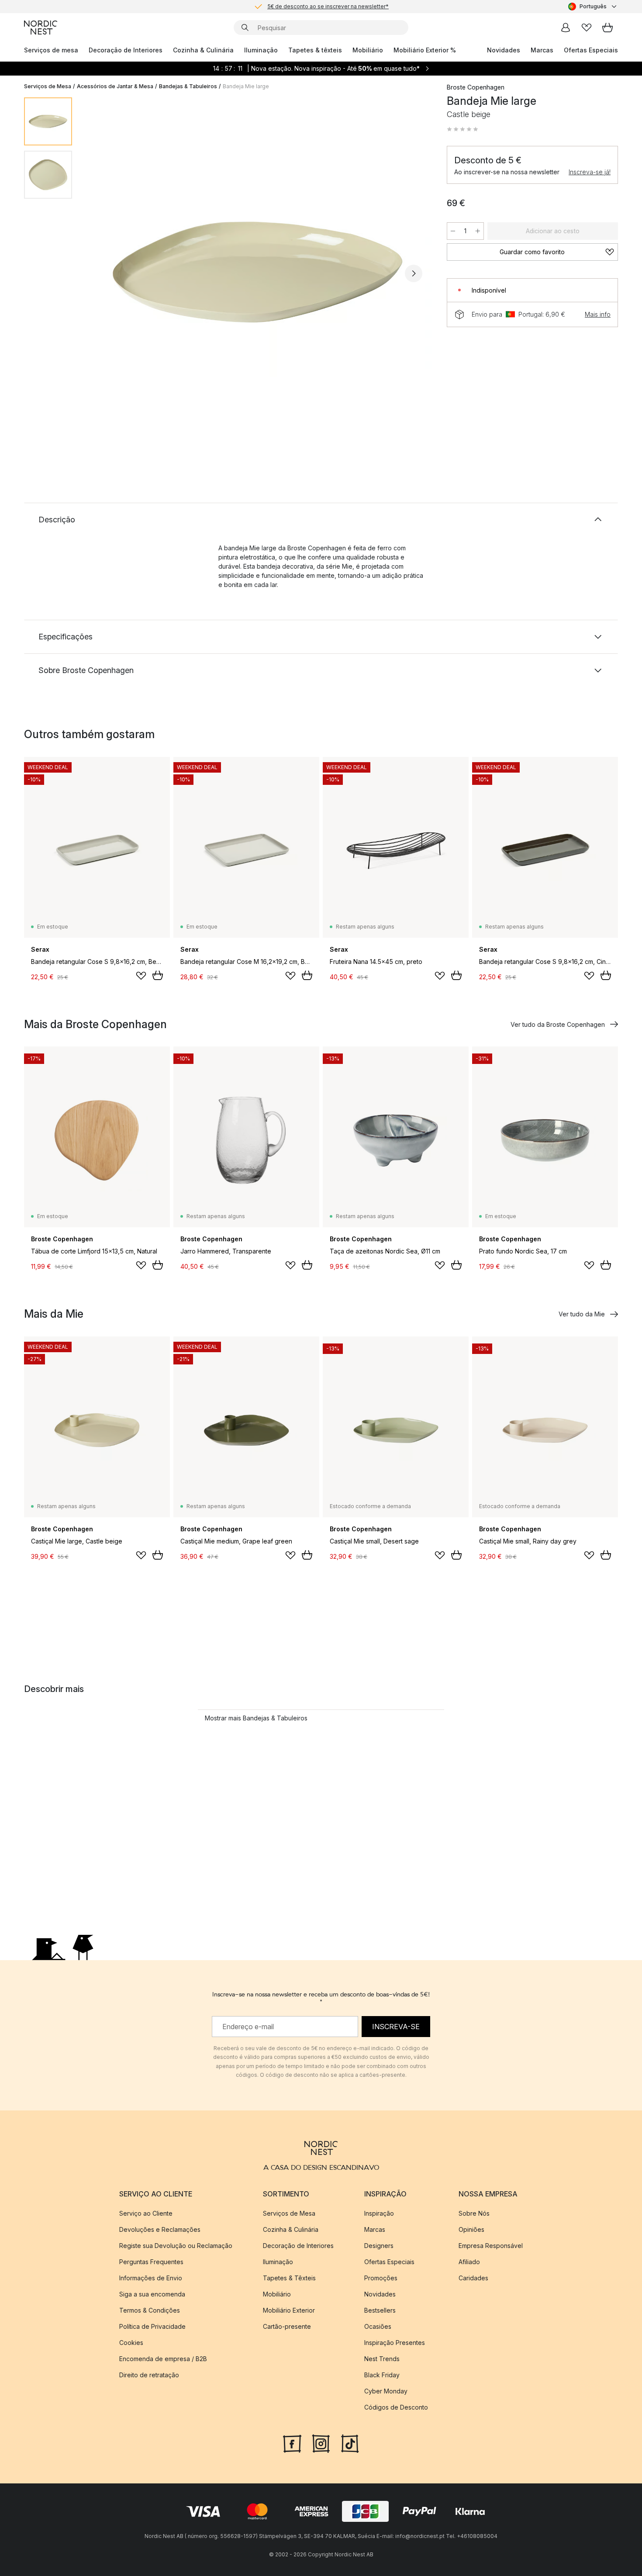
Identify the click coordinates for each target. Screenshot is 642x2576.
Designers (379, 2246)
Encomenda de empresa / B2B (163, 2359)
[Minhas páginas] (566, 28)
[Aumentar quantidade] (478, 231)
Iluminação (261, 50)
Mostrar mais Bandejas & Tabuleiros (256, 1718)
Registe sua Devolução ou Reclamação (176, 2246)
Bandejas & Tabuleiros (188, 86)
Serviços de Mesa (48, 86)
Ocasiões (378, 2326)
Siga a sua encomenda (152, 2294)
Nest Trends (382, 2359)
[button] (463, 129)
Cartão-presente (287, 2326)
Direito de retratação (149, 2375)
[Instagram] (321, 2443)
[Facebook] (292, 2443)
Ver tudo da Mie (582, 1314)
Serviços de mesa (51, 50)
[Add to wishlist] (141, 976)
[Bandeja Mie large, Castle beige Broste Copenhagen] (258, 272)
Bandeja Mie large (246, 86)
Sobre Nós (474, 2213)
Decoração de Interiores (126, 50)
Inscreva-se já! (590, 172)
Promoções (381, 2278)
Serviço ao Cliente (146, 2213)
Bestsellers (380, 2310)
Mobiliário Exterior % (425, 50)
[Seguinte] (414, 273)
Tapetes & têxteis (315, 50)
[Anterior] (102, 273)
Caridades (473, 2278)
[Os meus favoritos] (587, 28)
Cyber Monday (386, 2391)
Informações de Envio (151, 2278)
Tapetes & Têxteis (289, 2278)
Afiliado (469, 2262)
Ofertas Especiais (591, 50)
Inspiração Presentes (395, 2343)
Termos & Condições (150, 2310)
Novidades (504, 50)
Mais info (598, 314)
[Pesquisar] (245, 28)
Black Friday (382, 2375)
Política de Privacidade (152, 2326)
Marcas (542, 50)
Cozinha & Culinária (203, 50)
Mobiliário (368, 50)
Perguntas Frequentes (151, 2262)
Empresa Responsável (491, 2246)
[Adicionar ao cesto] (158, 975)
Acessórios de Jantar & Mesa (115, 86)
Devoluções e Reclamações (160, 2229)
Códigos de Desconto (396, 2407)
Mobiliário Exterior (289, 2310)
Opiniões (471, 2229)
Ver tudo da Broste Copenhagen (558, 1024)
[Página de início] (41, 28)
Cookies (131, 2343)
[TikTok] (350, 2443)
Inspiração (379, 2213)
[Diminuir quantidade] (453, 231)
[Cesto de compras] (607, 28)
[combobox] (593, 7)
